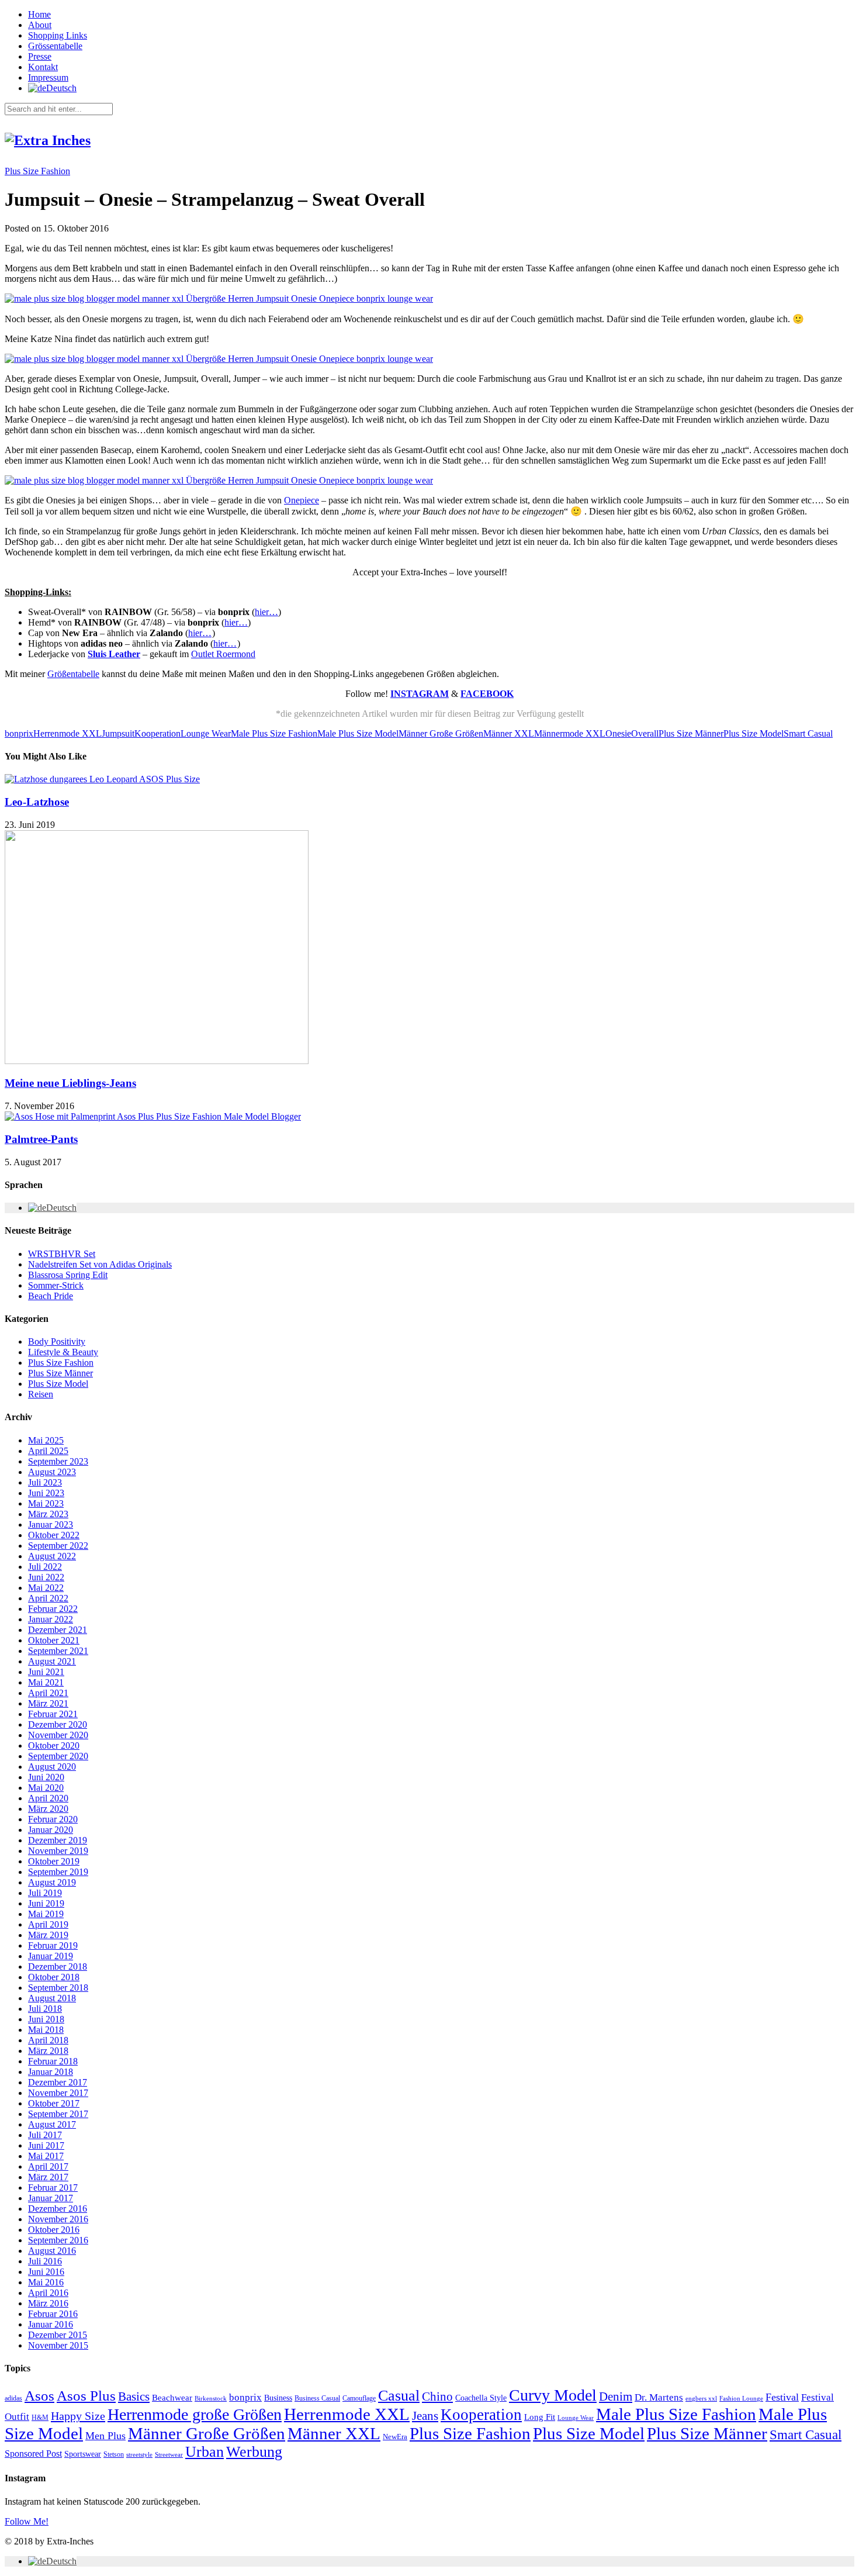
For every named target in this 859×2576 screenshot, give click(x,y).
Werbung (254, 2452)
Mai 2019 (46, 1914)
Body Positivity (57, 1341)
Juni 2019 (46, 1903)
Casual (399, 2396)
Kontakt (43, 67)
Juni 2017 (46, 2145)
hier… (266, 612)
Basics (134, 2397)
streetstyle (139, 2454)
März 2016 (48, 2303)
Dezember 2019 (58, 1840)
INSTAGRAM (420, 694)
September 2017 (58, 2114)
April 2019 (48, 1924)
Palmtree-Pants (41, 1139)
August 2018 (52, 1998)
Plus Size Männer (691, 733)
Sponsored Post (33, 2454)
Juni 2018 (46, 2019)
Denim (616, 2397)
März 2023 (48, 1514)
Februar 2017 (53, 2187)
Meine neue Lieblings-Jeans (70, 1083)
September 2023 (58, 1461)
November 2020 (58, 1735)
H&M (40, 2418)
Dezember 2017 (58, 2082)
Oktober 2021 (54, 1640)
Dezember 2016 (58, 2209)
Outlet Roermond (223, 654)
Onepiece (302, 500)
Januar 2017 (51, 2198)
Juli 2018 (45, 2009)
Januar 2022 (51, 1619)
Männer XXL (509, 733)
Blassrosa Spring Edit (68, 1275)
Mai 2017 (46, 2156)
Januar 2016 (51, 2324)
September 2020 (58, 1756)
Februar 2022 (53, 1609)
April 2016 (48, 2293)
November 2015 (58, 2345)
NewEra (395, 2437)
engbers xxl (701, 2399)
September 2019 (58, 1872)
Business (278, 2398)
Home (39, 14)
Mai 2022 (46, 1588)
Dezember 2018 (58, 1966)
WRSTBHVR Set (62, 1254)
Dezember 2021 (58, 1630)
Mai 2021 (46, 1682)
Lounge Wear (206, 733)
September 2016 (58, 2240)
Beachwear (172, 2398)
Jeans (425, 2416)
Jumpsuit (118, 733)
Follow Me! (27, 2521)
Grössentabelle (55, 46)
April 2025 (48, 1451)
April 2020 (48, 1798)
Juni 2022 (46, 1577)
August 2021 (52, 1661)
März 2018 (48, 2051)
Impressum (48, 77)
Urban (205, 2452)
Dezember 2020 (58, 1724)
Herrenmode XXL (67, 733)
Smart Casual (808, 733)
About (40, 25)
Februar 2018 (53, 2061)
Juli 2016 (45, 2261)
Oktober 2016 (54, 2230)
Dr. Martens (659, 2397)
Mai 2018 (46, 2030)
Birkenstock (211, 2398)
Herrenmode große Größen (195, 2414)
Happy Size (78, 2416)
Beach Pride (51, 1296)
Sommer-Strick (56, 1285)
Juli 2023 (45, 1482)
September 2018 (58, 1988)
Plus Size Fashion (37, 171)
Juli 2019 (45, 1893)
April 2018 (48, 2040)
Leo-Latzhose (37, 802)
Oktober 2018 (54, 1977)
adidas (13, 2398)
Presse (40, 56)
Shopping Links (58, 35)
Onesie (618, 733)
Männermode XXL (570, 733)
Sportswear (83, 2454)
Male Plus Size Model (358, 733)
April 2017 (48, 2166)
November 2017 (58, 2093)
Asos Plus (86, 2396)
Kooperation (157, 733)
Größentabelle (73, 674)
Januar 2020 (51, 1830)
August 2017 (52, 2124)
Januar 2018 (51, 2072)
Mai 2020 (46, 1788)
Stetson (114, 2454)
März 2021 (48, 1703)
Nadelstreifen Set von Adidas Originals (100, 1264)
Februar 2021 (53, 1714)
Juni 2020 (46, 1777)
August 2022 (52, 1556)
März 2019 (48, 1935)
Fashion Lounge (741, 2399)
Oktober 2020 (54, 1745)
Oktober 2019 (54, 1861)
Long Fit (540, 2417)
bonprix (19, 733)
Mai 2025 (46, 1440)
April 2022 (48, 1598)
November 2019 (58, 1851)
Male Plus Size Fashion (274, 733)
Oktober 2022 (54, 1535)
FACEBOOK (487, 694)
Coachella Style (481, 2398)
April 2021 (48, 1693)
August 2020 (52, 1767)
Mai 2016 (46, 2282)
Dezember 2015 (58, 2335)
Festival (782, 2397)
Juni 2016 (46, 2272)
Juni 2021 (46, 1672)
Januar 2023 (51, 1524)
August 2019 (52, 1882)
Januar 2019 (51, 1956)
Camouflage (359, 2398)
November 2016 (58, 2219)
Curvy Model (553, 2395)
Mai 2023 (46, 1503)
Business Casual (317, 2398)
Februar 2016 (53, 2314)
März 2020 (48, 1809)
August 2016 (52, 2251)
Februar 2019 (53, 1945)
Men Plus (105, 2436)
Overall (645, 733)
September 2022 (58, 1546)
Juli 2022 (45, 1567)
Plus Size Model (754, 733)
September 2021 (58, 1651)
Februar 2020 (53, 1819)
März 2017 (48, 2177)
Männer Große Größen (441, 733)
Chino (437, 2397)
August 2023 (52, 1472)
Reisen (41, 1394)
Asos (39, 2395)
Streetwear (169, 2455)
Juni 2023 (46, 1493)
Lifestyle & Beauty (63, 1352)
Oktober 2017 (54, 2103)
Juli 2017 (45, 2135)
